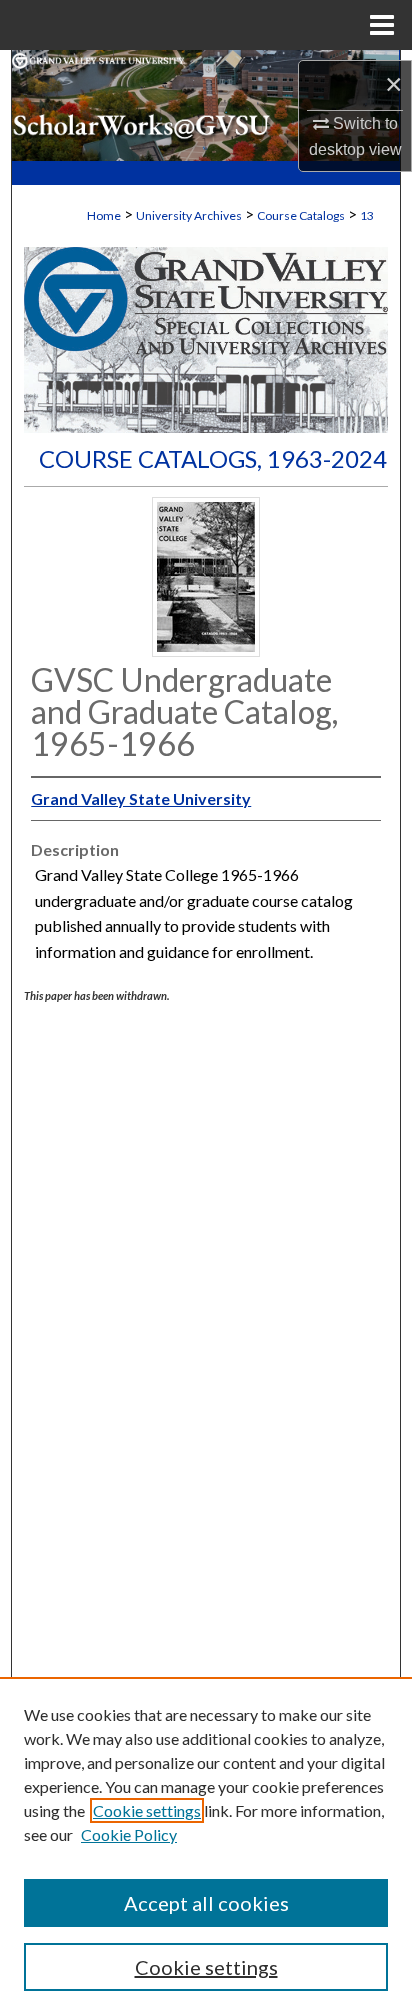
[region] (206, 1846)
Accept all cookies (206, 1903)
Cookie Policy (129, 1834)
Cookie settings (147, 1810)
